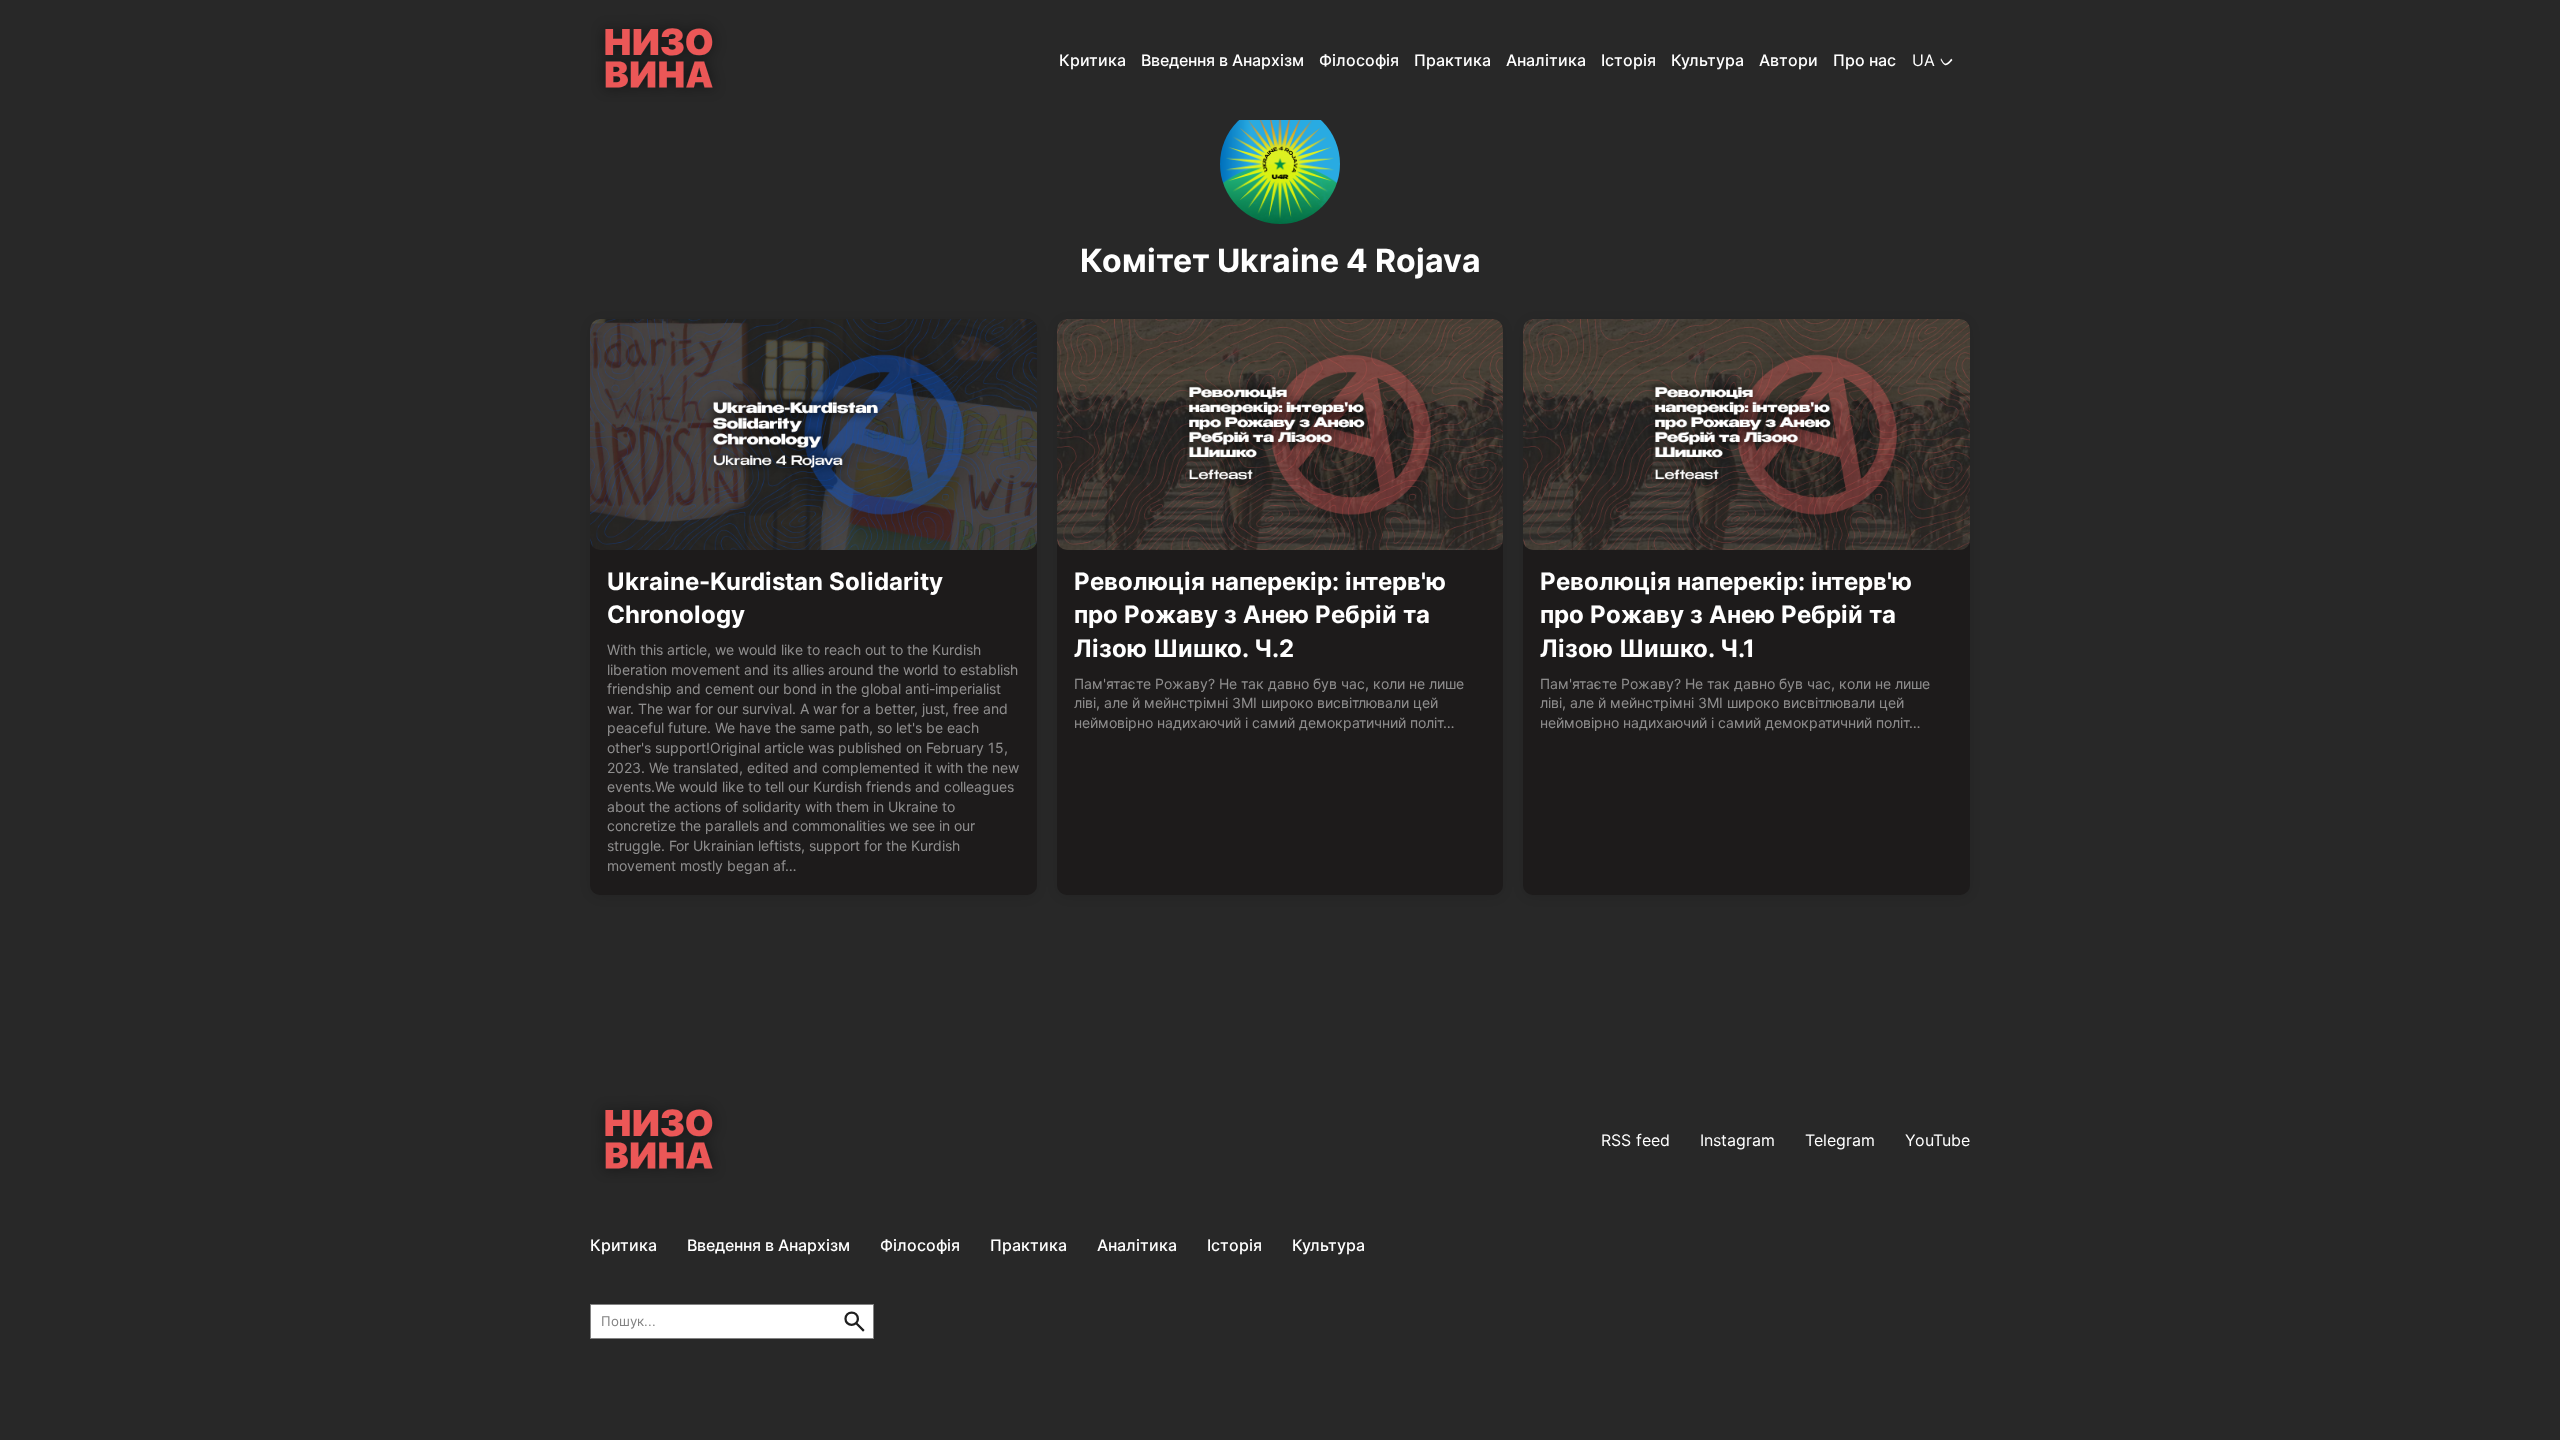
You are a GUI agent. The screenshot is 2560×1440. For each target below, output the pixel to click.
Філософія (1359, 60)
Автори (1788, 60)
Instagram (1737, 1140)
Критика (1092, 60)
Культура (1707, 60)
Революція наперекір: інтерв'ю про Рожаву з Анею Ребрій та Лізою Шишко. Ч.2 (1260, 615)
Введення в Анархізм (1222, 60)
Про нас (1864, 60)
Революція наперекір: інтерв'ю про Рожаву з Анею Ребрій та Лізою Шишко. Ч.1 (1726, 615)
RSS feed (1635, 1140)
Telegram (1840, 1140)
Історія (1628, 60)
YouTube (1937, 1140)
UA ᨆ (1933, 60)
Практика (1452, 60)
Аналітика (1546, 60)
